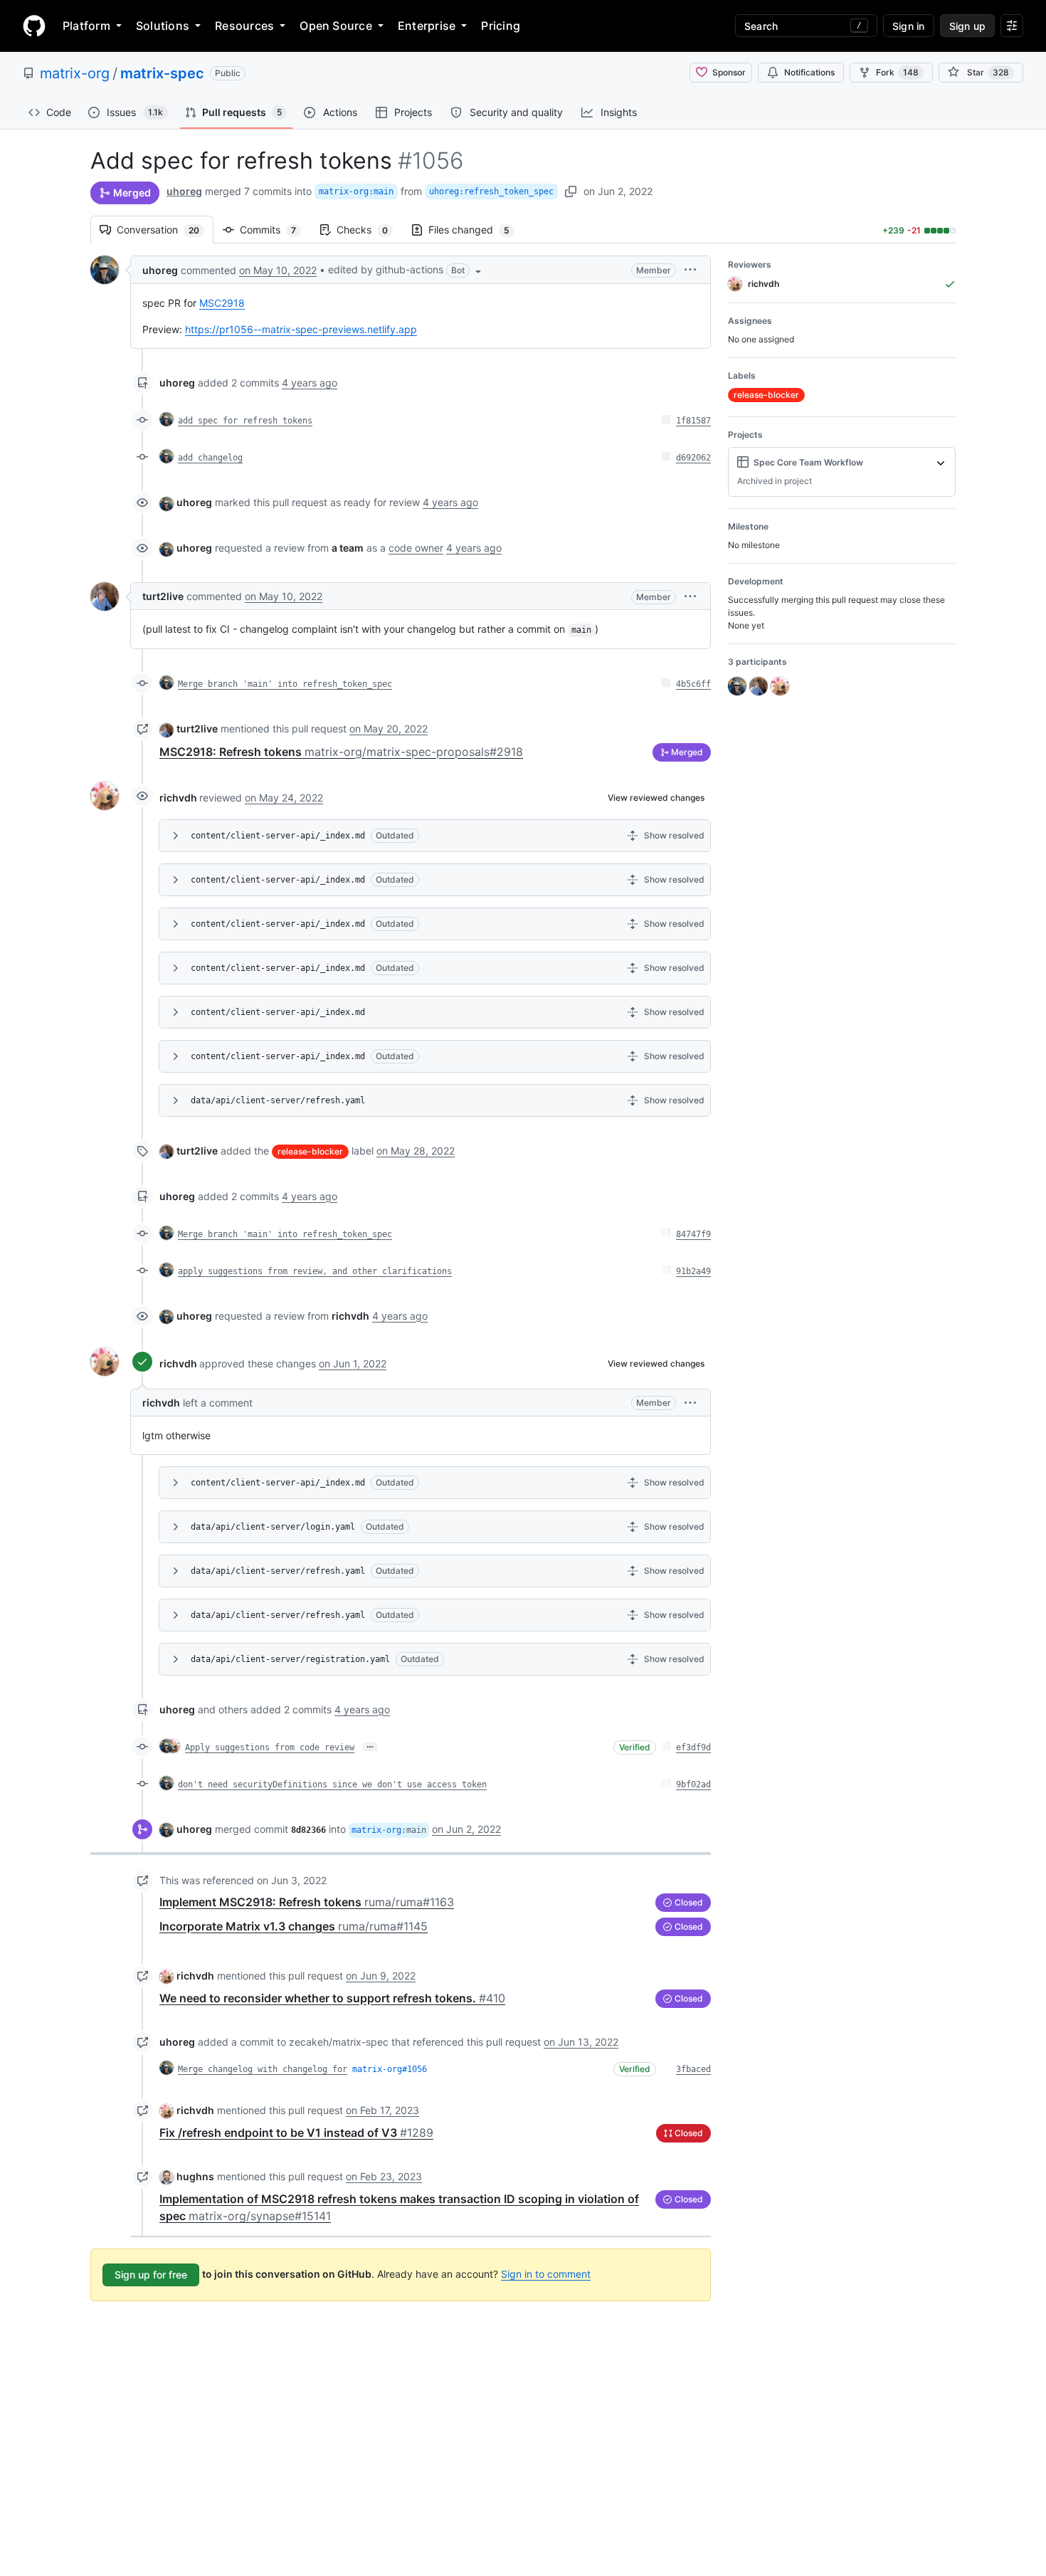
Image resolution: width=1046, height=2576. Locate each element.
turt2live (163, 596)
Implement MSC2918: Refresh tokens (307, 1902)
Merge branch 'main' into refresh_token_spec (285, 684)
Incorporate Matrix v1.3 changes (294, 1926)
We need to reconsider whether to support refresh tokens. (332, 1998)
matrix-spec (162, 73)
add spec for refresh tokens (245, 421)
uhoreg (184, 191)
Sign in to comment (546, 2274)
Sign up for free (151, 2275)
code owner (416, 548)
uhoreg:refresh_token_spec (491, 191)
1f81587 (693, 421)
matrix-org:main (356, 191)
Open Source (336, 26)
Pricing (501, 26)
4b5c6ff (693, 684)
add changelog (210, 458)
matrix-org (75, 73)
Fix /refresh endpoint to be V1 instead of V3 (296, 2133)
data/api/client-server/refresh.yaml (278, 1100)
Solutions (163, 26)
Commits (275, 230)
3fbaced (693, 2069)
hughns (195, 2176)
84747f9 (693, 1234)
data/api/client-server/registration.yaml (290, 1659)
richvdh (178, 798)
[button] (406, 270)
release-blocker (310, 1151)
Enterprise (427, 26)
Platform (86, 26)
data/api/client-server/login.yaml (273, 1527)
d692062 (693, 458)
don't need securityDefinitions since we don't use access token (332, 1784)
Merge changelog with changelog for (263, 2069)
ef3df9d (693, 1747)
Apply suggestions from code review (270, 1747)
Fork (897, 72)
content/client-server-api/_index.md (278, 836)
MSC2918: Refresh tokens (341, 752)
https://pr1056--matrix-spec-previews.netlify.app (301, 329)
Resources (244, 26)
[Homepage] (34, 26)
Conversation (165, 230)
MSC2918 (222, 303)
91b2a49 (693, 1271)
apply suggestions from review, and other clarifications (315, 1271)
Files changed (476, 230)
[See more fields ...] (941, 463)
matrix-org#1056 (390, 2069)
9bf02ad (693, 1784)
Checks (369, 230)
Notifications (809, 72)
